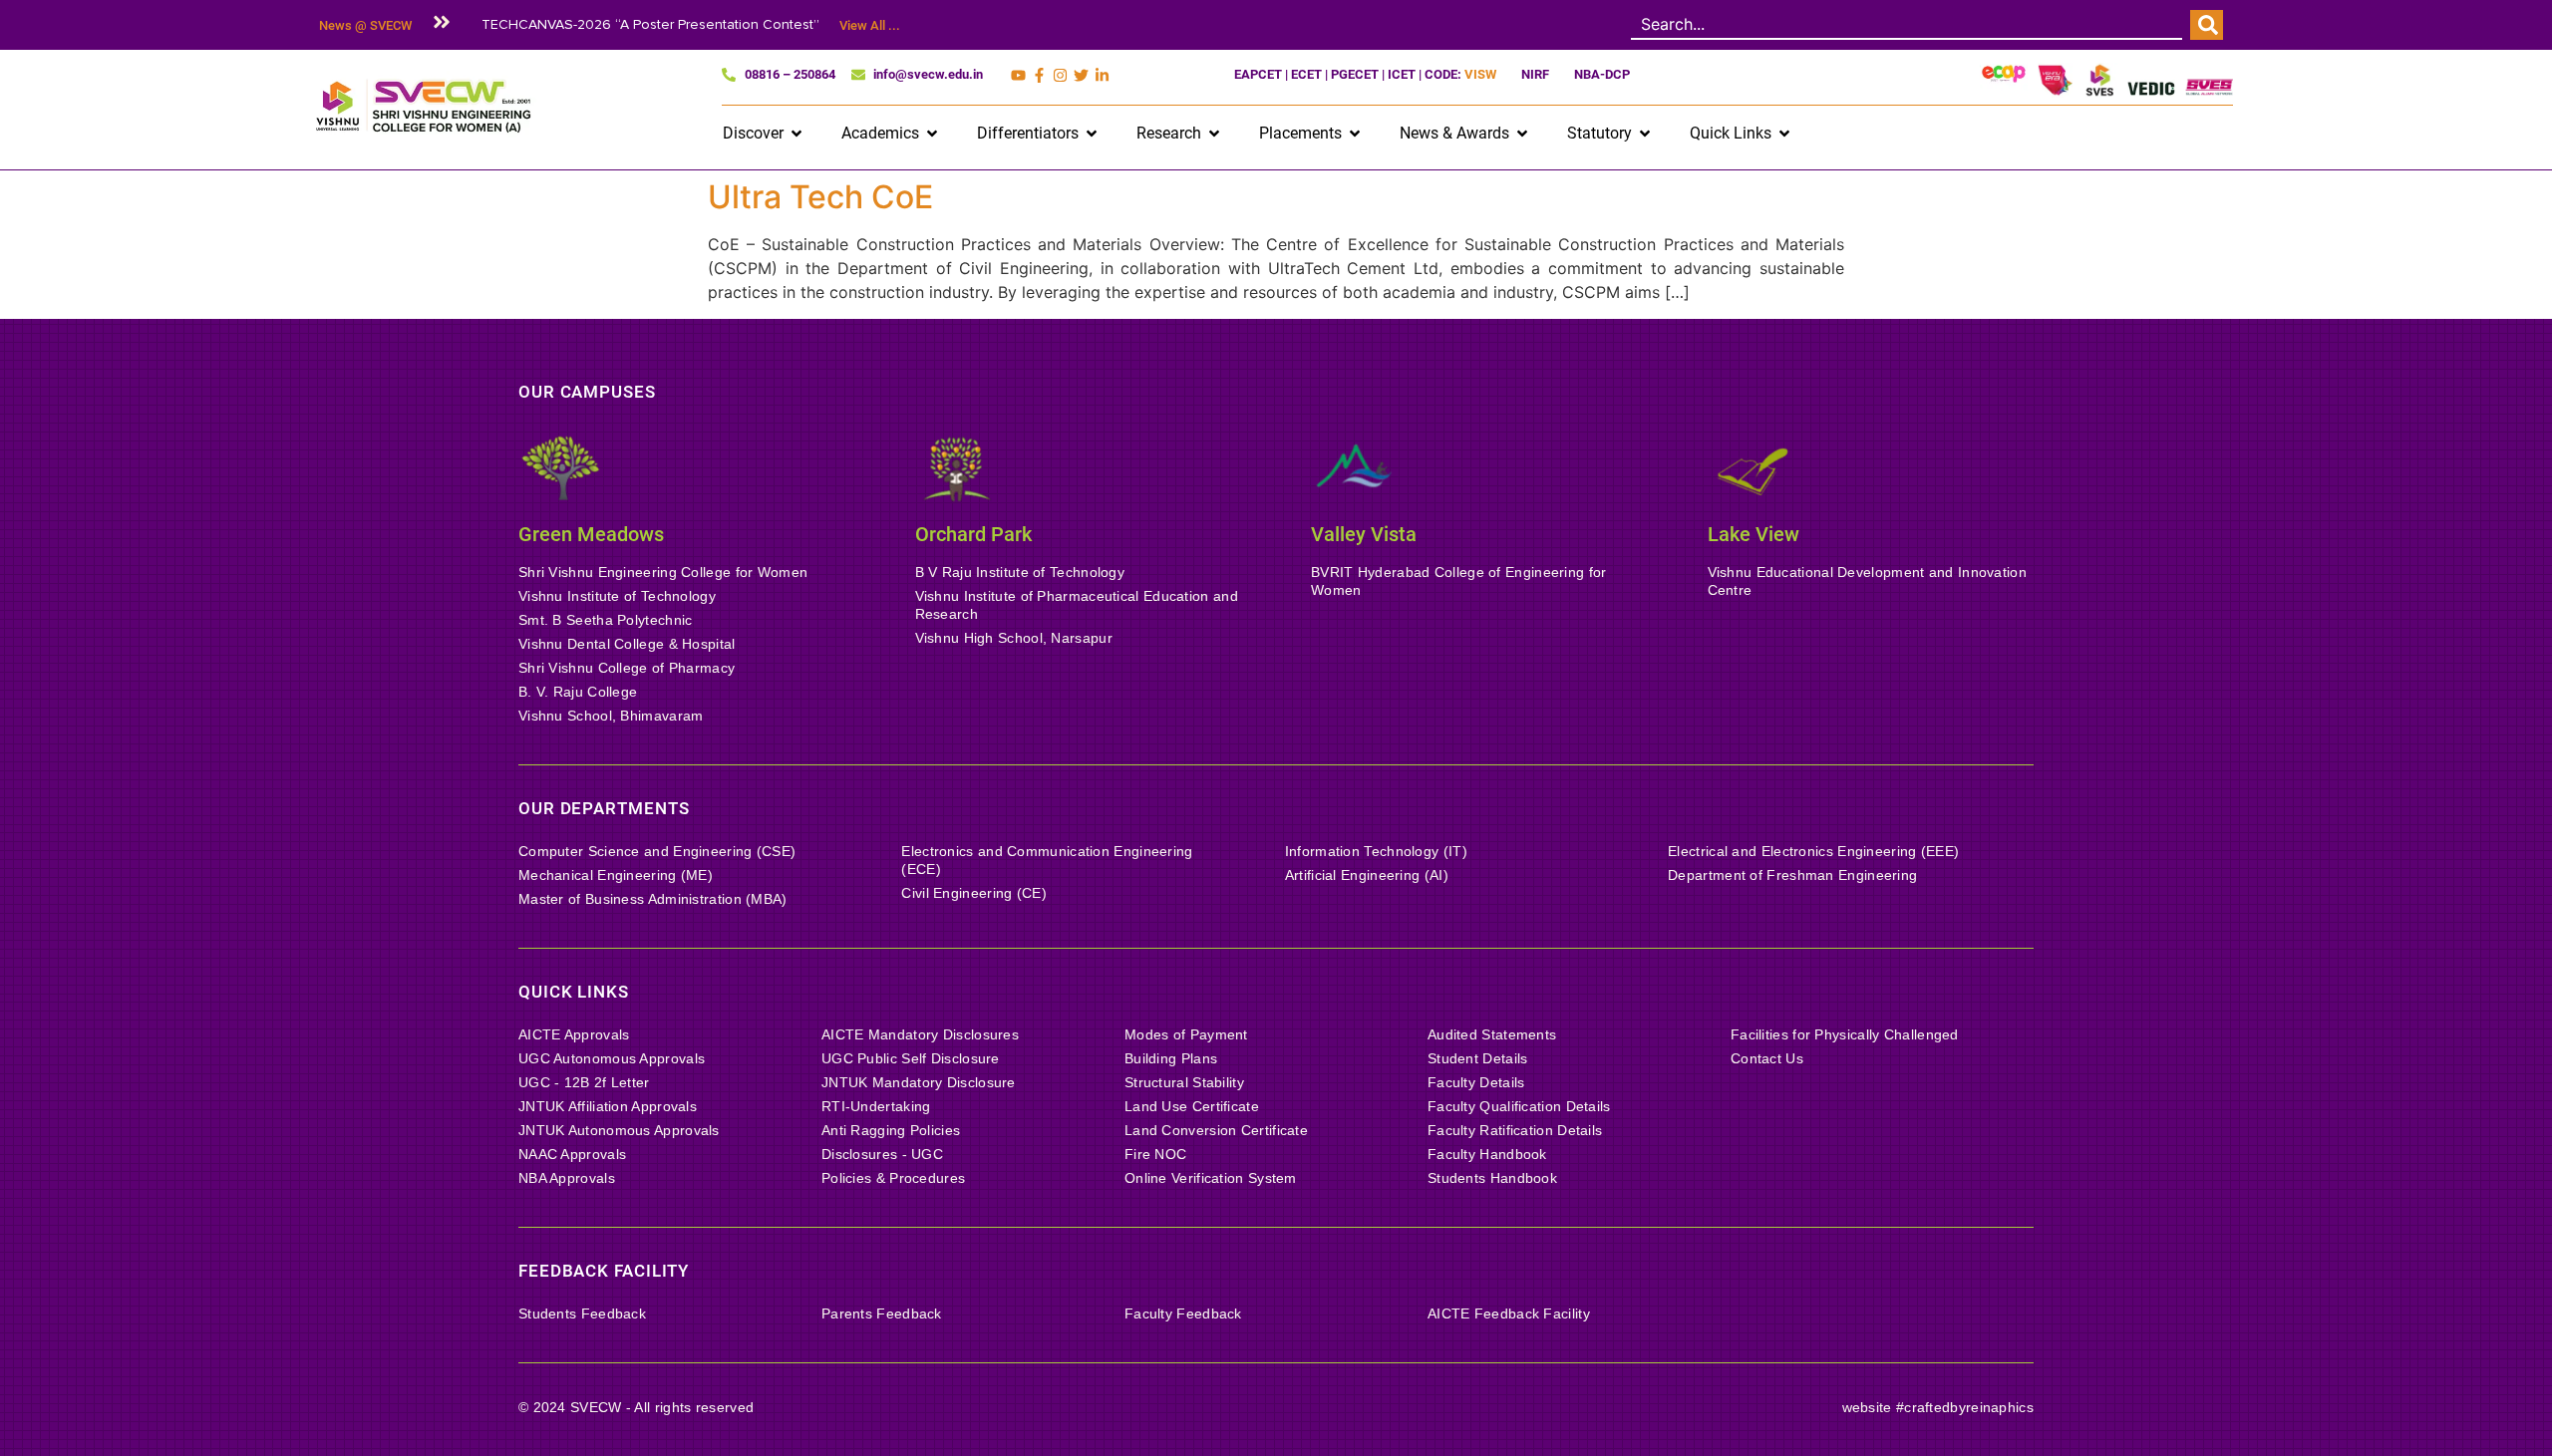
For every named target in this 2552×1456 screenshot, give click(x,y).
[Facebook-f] (1039, 75)
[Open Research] (1214, 134)
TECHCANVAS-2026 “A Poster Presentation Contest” (650, 24)
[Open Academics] (932, 134)
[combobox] (1907, 25)
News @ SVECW (365, 25)
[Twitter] (1081, 75)
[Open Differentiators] (1092, 134)
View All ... (870, 25)
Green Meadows (591, 534)
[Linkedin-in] (1102, 75)
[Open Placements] (1355, 134)
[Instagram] (1060, 75)
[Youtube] (1018, 75)
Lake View (1754, 534)
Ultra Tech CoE (820, 197)
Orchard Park (973, 534)
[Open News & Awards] (1522, 134)
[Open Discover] (797, 134)
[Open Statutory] (1645, 134)
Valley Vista (1364, 534)
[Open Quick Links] (1784, 134)
